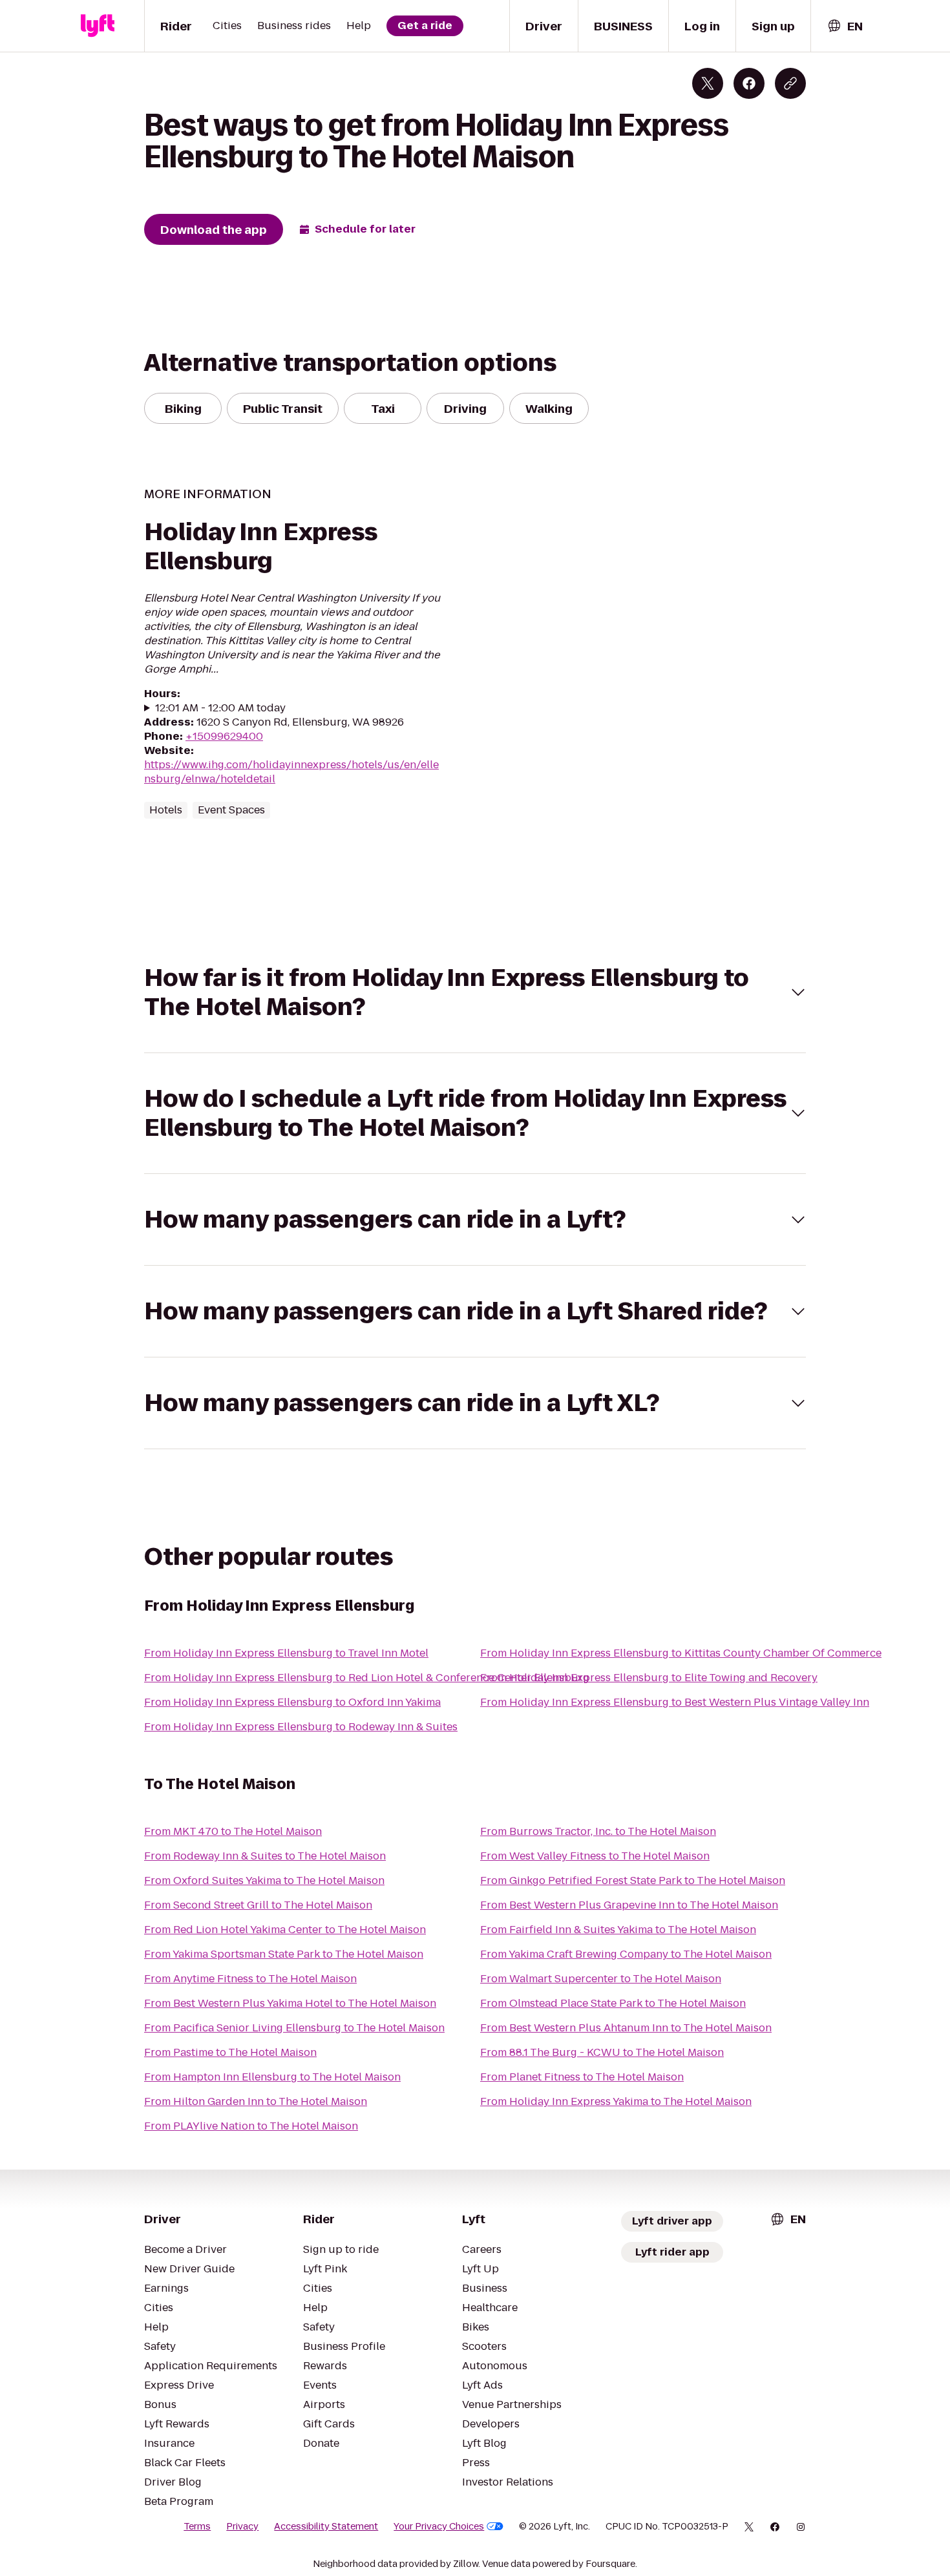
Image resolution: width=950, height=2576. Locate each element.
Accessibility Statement (326, 2526)
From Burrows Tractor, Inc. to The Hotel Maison (598, 1831)
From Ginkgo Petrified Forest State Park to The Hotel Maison (633, 1880)
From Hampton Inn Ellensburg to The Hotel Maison (272, 2077)
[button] (475, 992)
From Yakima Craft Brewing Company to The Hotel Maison (626, 1954)
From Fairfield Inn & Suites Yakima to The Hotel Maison (618, 1930)
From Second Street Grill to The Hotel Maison (258, 1905)
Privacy (242, 2526)
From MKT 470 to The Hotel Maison (233, 1831)
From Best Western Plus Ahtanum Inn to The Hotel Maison (626, 2028)
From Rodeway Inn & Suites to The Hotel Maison (265, 1856)
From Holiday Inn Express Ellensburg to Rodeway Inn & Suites (301, 1727)
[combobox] (845, 26)
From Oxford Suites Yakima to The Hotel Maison (264, 1880)
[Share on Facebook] (749, 83)
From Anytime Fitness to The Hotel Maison (250, 1979)
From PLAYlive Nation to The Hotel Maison (251, 2126)
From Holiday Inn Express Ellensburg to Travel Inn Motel (286, 1653)
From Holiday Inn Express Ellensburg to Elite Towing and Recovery (649, 1678)
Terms (197, 2526)
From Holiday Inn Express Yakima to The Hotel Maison (616, 2101)
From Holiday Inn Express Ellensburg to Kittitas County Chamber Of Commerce (681, 1653)
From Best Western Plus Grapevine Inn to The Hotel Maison (629, 1905)
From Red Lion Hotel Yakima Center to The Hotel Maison (285, 1930)
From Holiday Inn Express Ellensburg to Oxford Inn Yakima (292, 1702)
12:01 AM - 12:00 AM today (220, 708)
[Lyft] (98, 26)
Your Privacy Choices (439, 2526)
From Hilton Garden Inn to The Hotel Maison (256, 2101)
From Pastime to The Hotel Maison (230, 2052)
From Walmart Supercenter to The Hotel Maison (601, 1979)
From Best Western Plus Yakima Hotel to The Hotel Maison (290, 2003)
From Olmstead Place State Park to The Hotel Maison (613, 2003)
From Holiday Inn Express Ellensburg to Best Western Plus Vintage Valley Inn (675, 1702)
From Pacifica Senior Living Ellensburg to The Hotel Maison (294, 2028)
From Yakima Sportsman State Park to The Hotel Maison (284, 1954)
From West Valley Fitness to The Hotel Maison (595, 1856)
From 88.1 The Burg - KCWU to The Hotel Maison (602, 2052)
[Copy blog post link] (790, 83)
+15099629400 (224, 736)
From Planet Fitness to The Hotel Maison (582, 2077)
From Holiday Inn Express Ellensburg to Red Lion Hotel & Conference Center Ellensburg (367, 1678)
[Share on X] (708, 83)
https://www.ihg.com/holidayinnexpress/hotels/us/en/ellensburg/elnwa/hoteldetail (291, 772)
